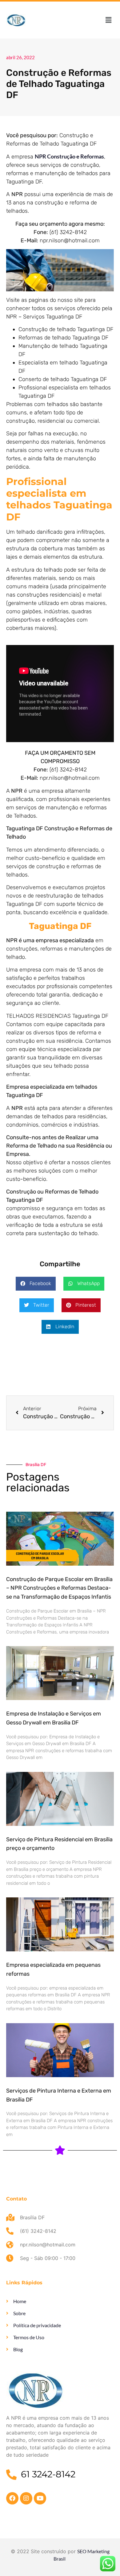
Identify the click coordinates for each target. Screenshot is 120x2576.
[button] (109, 20)
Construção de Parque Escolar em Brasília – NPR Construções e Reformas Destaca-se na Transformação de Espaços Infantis (59, 1588)
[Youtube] (40, 2498)
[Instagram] (26, 2498)
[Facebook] (12, 2498)
